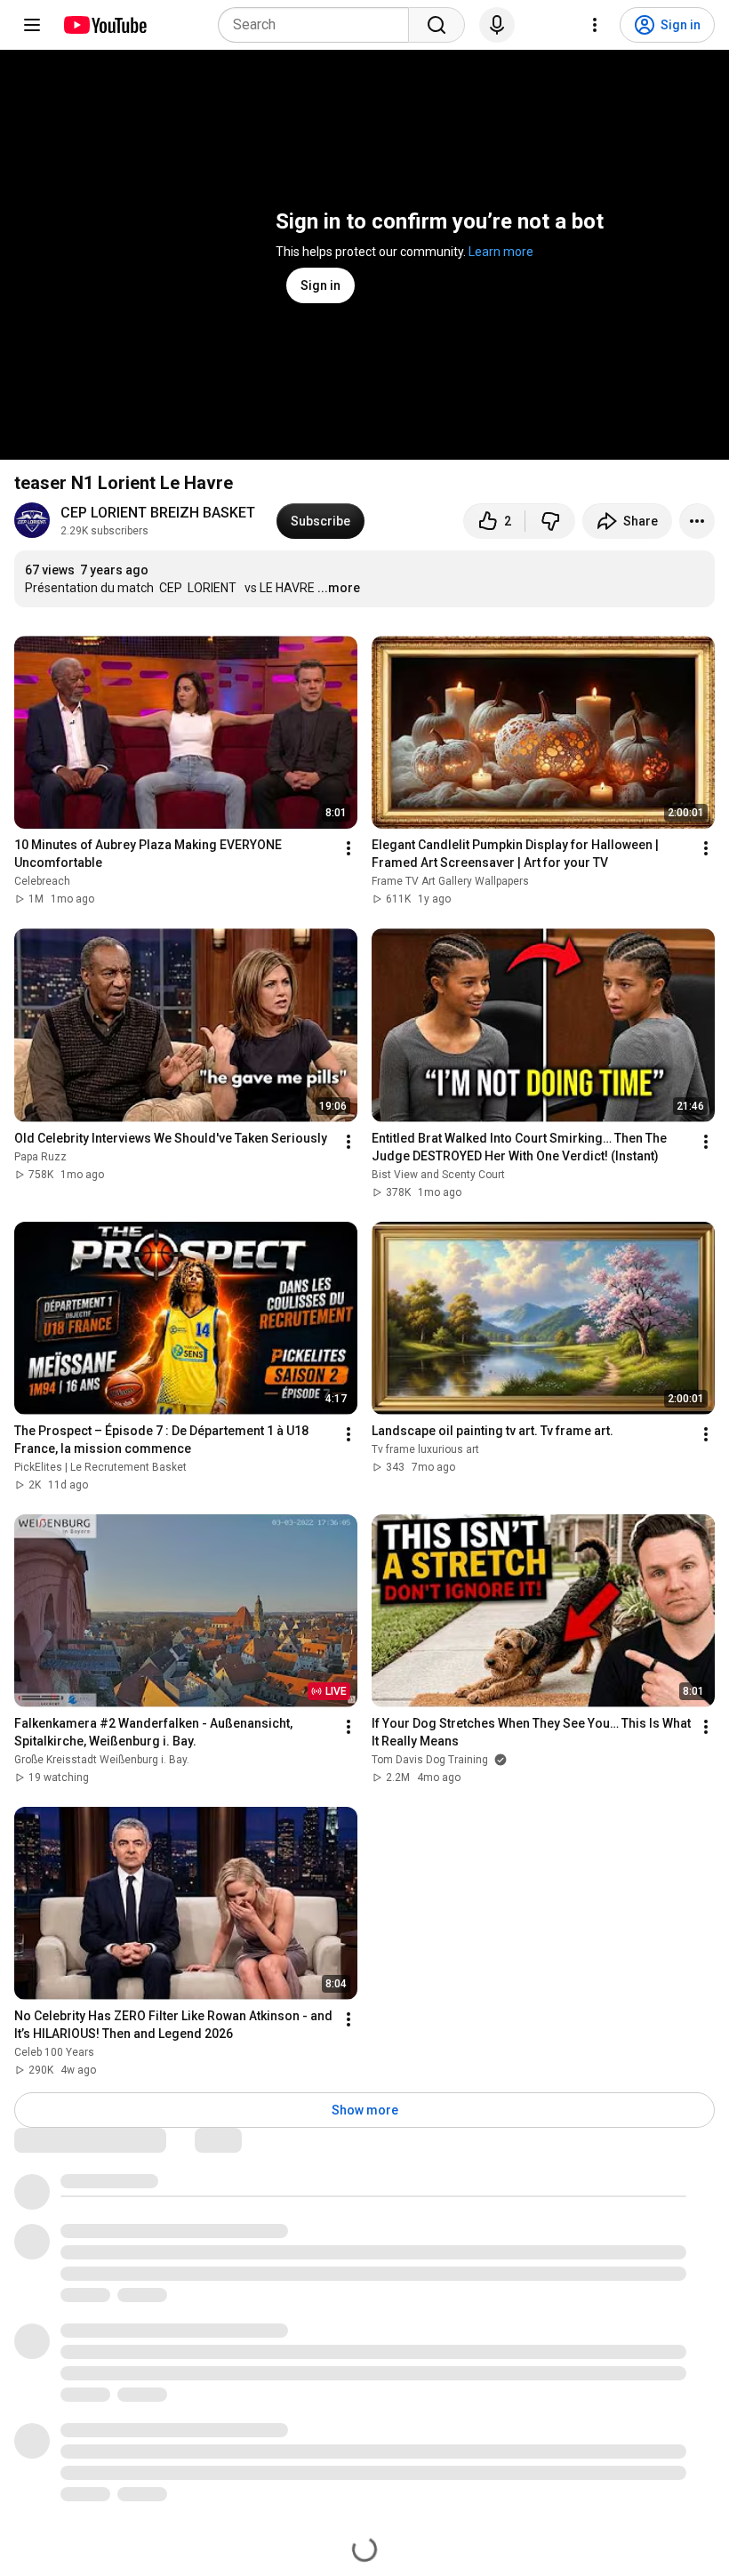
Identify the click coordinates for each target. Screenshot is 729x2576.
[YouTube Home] (104, 25)
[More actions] (697, 521)
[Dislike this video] (550, 521)
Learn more (501, 252)
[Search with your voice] (497, 25)
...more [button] (339, 588)
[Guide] (32, 25)
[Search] (437, 25)
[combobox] (319, 25)
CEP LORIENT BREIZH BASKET (158, 513)
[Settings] (595, 25)
